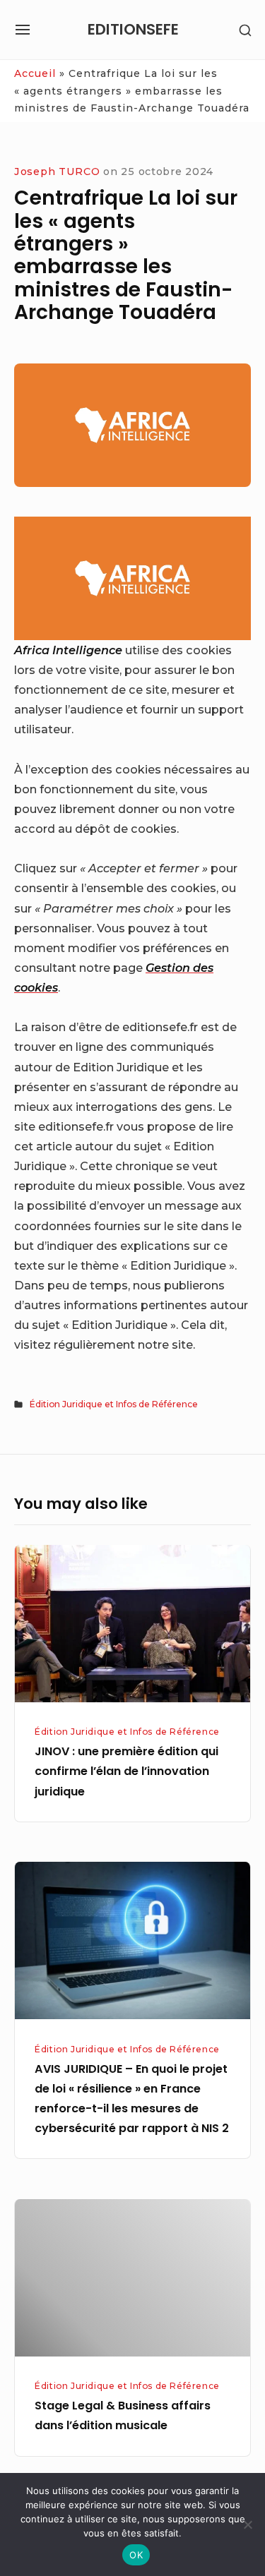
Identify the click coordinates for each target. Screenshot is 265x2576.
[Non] (247, 2524)
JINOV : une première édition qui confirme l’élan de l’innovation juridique (126, 1771)
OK (136, 2555)
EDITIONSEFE (133, 29)
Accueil (35, 73)
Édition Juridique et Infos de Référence (114, 1404)
